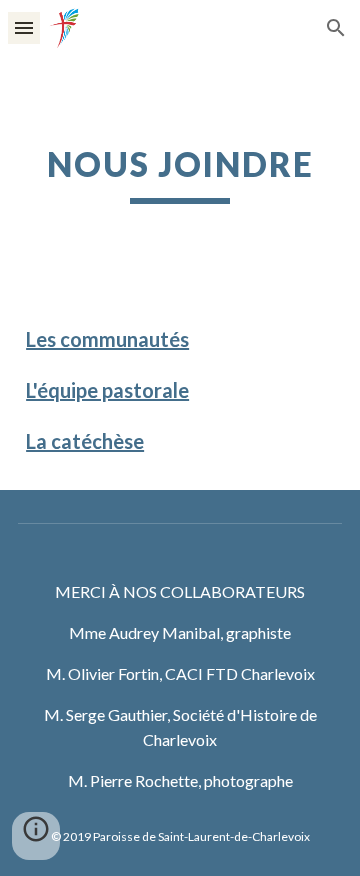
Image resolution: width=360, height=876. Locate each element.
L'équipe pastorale (107, 390)
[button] (24, 27)
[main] (180, 174)
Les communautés (107, 339)
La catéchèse (85, 441)
